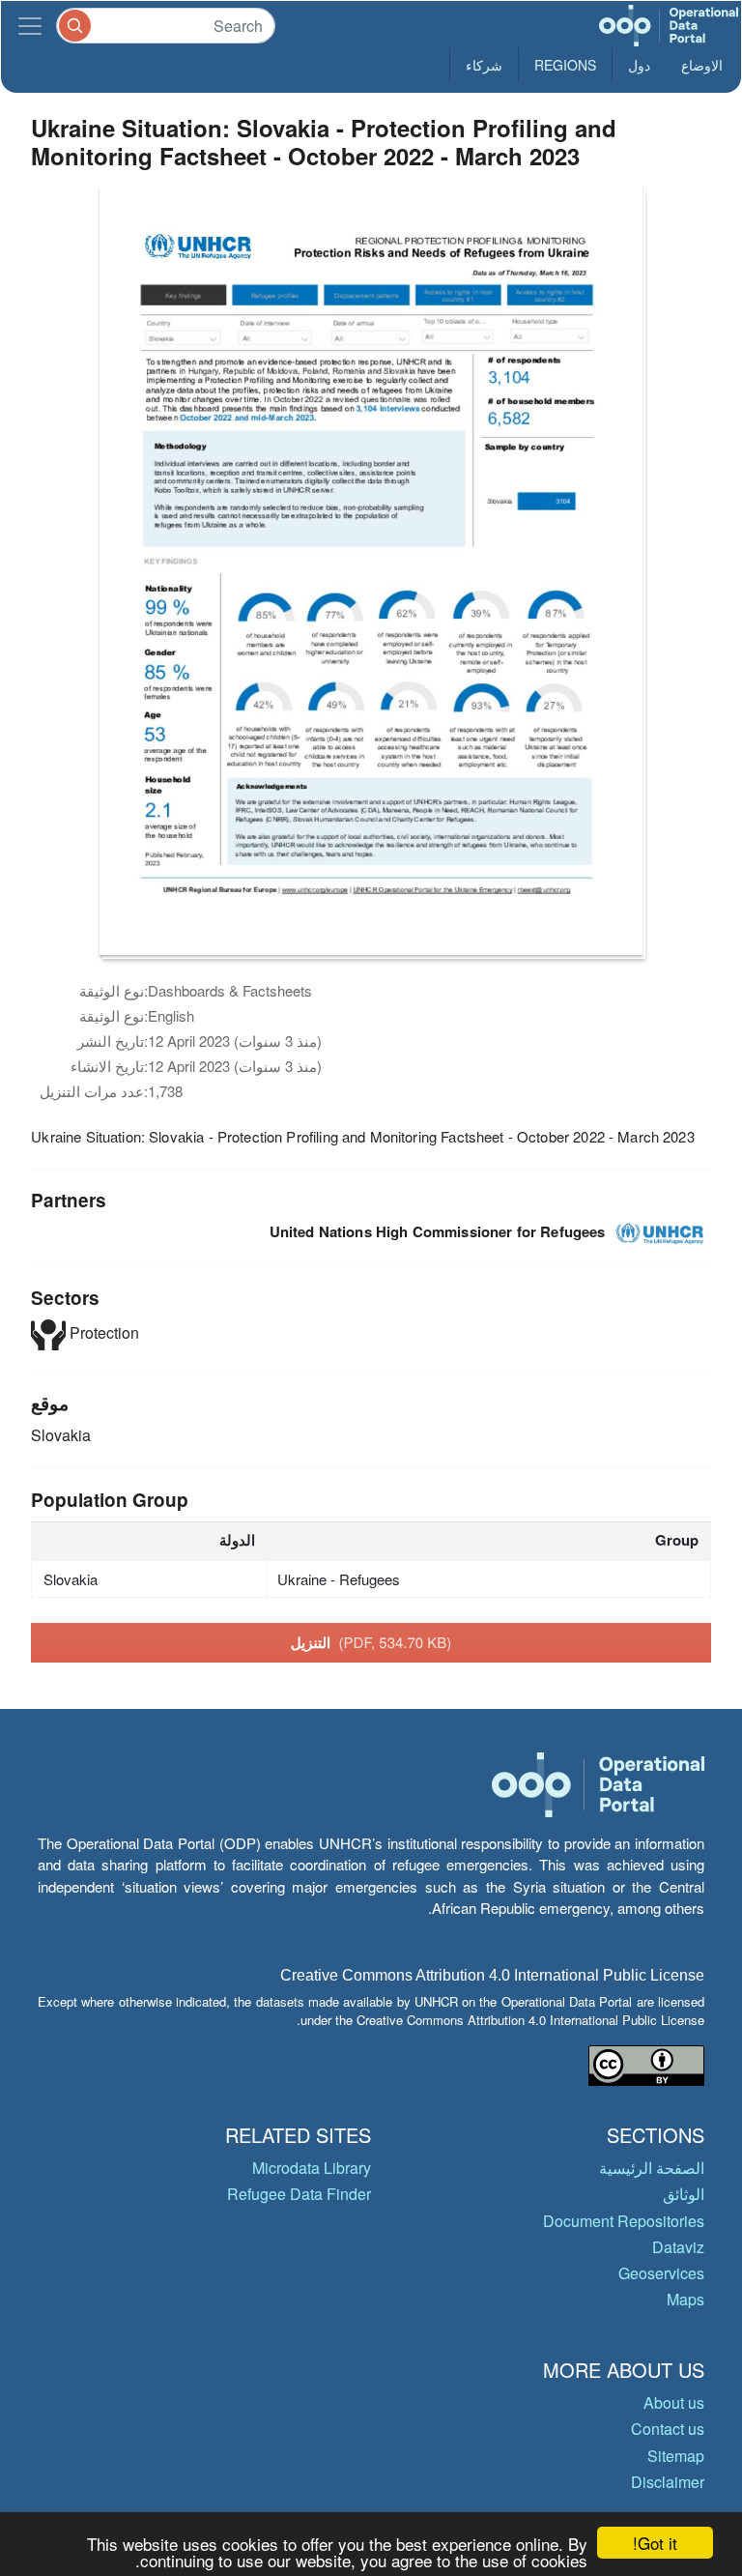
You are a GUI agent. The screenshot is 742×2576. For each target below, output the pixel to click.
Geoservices (661, 2273)
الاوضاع (702, 65)
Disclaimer (668, 2482)
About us (674, 2402)
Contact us (668, 2429)
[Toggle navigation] (30, 26)
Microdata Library (312, 2168)
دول (639, 65)
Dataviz (678, 2247)
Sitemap (676, 2456)
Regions (565, 65)
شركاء (484, 65)
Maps (685, 2299)
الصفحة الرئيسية (652, 2168)
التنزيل (371, 1642)
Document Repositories (624, 2221)
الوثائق (684, 2194)
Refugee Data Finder (299, 2194)
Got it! (655, 2543)
